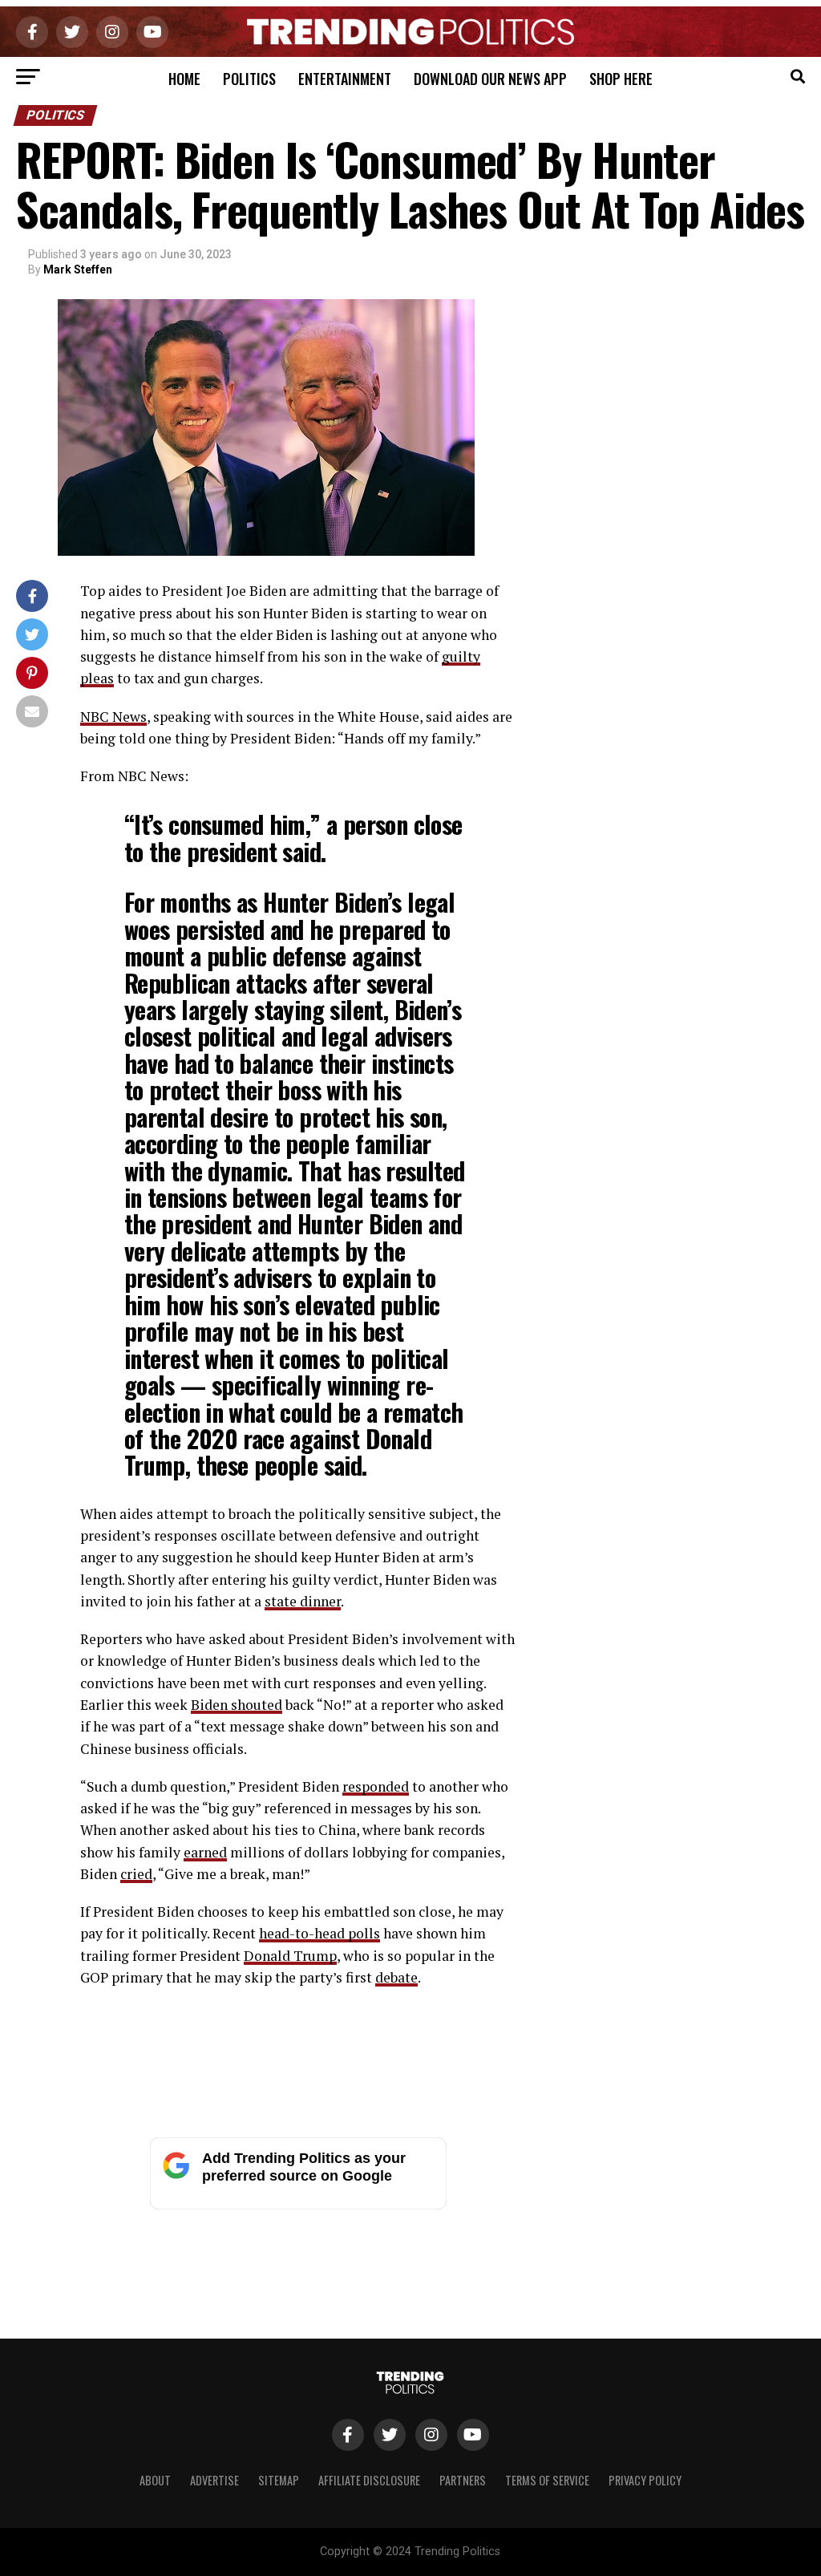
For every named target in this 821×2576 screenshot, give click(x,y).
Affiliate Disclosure (369, 2480)
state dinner (303, 1601)
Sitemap (279, 2480)
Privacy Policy (645, 2480)
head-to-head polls (320, 1933)
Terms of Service (547, 2480)
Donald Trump (290, 1956)
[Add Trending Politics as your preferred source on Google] (298, 2205)
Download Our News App (490, 79)
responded (376, 1786)
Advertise (214, 2480)
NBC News (113, 717)
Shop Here (621, 79)
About (155, 2480)
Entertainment (345, 79)
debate (396, 1977)
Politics (249, 79)
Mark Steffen (78, 269)
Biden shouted (237, 1705)
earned (205, 1852)
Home (184, 79)
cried (136, 1874)
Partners (463, 2480)
